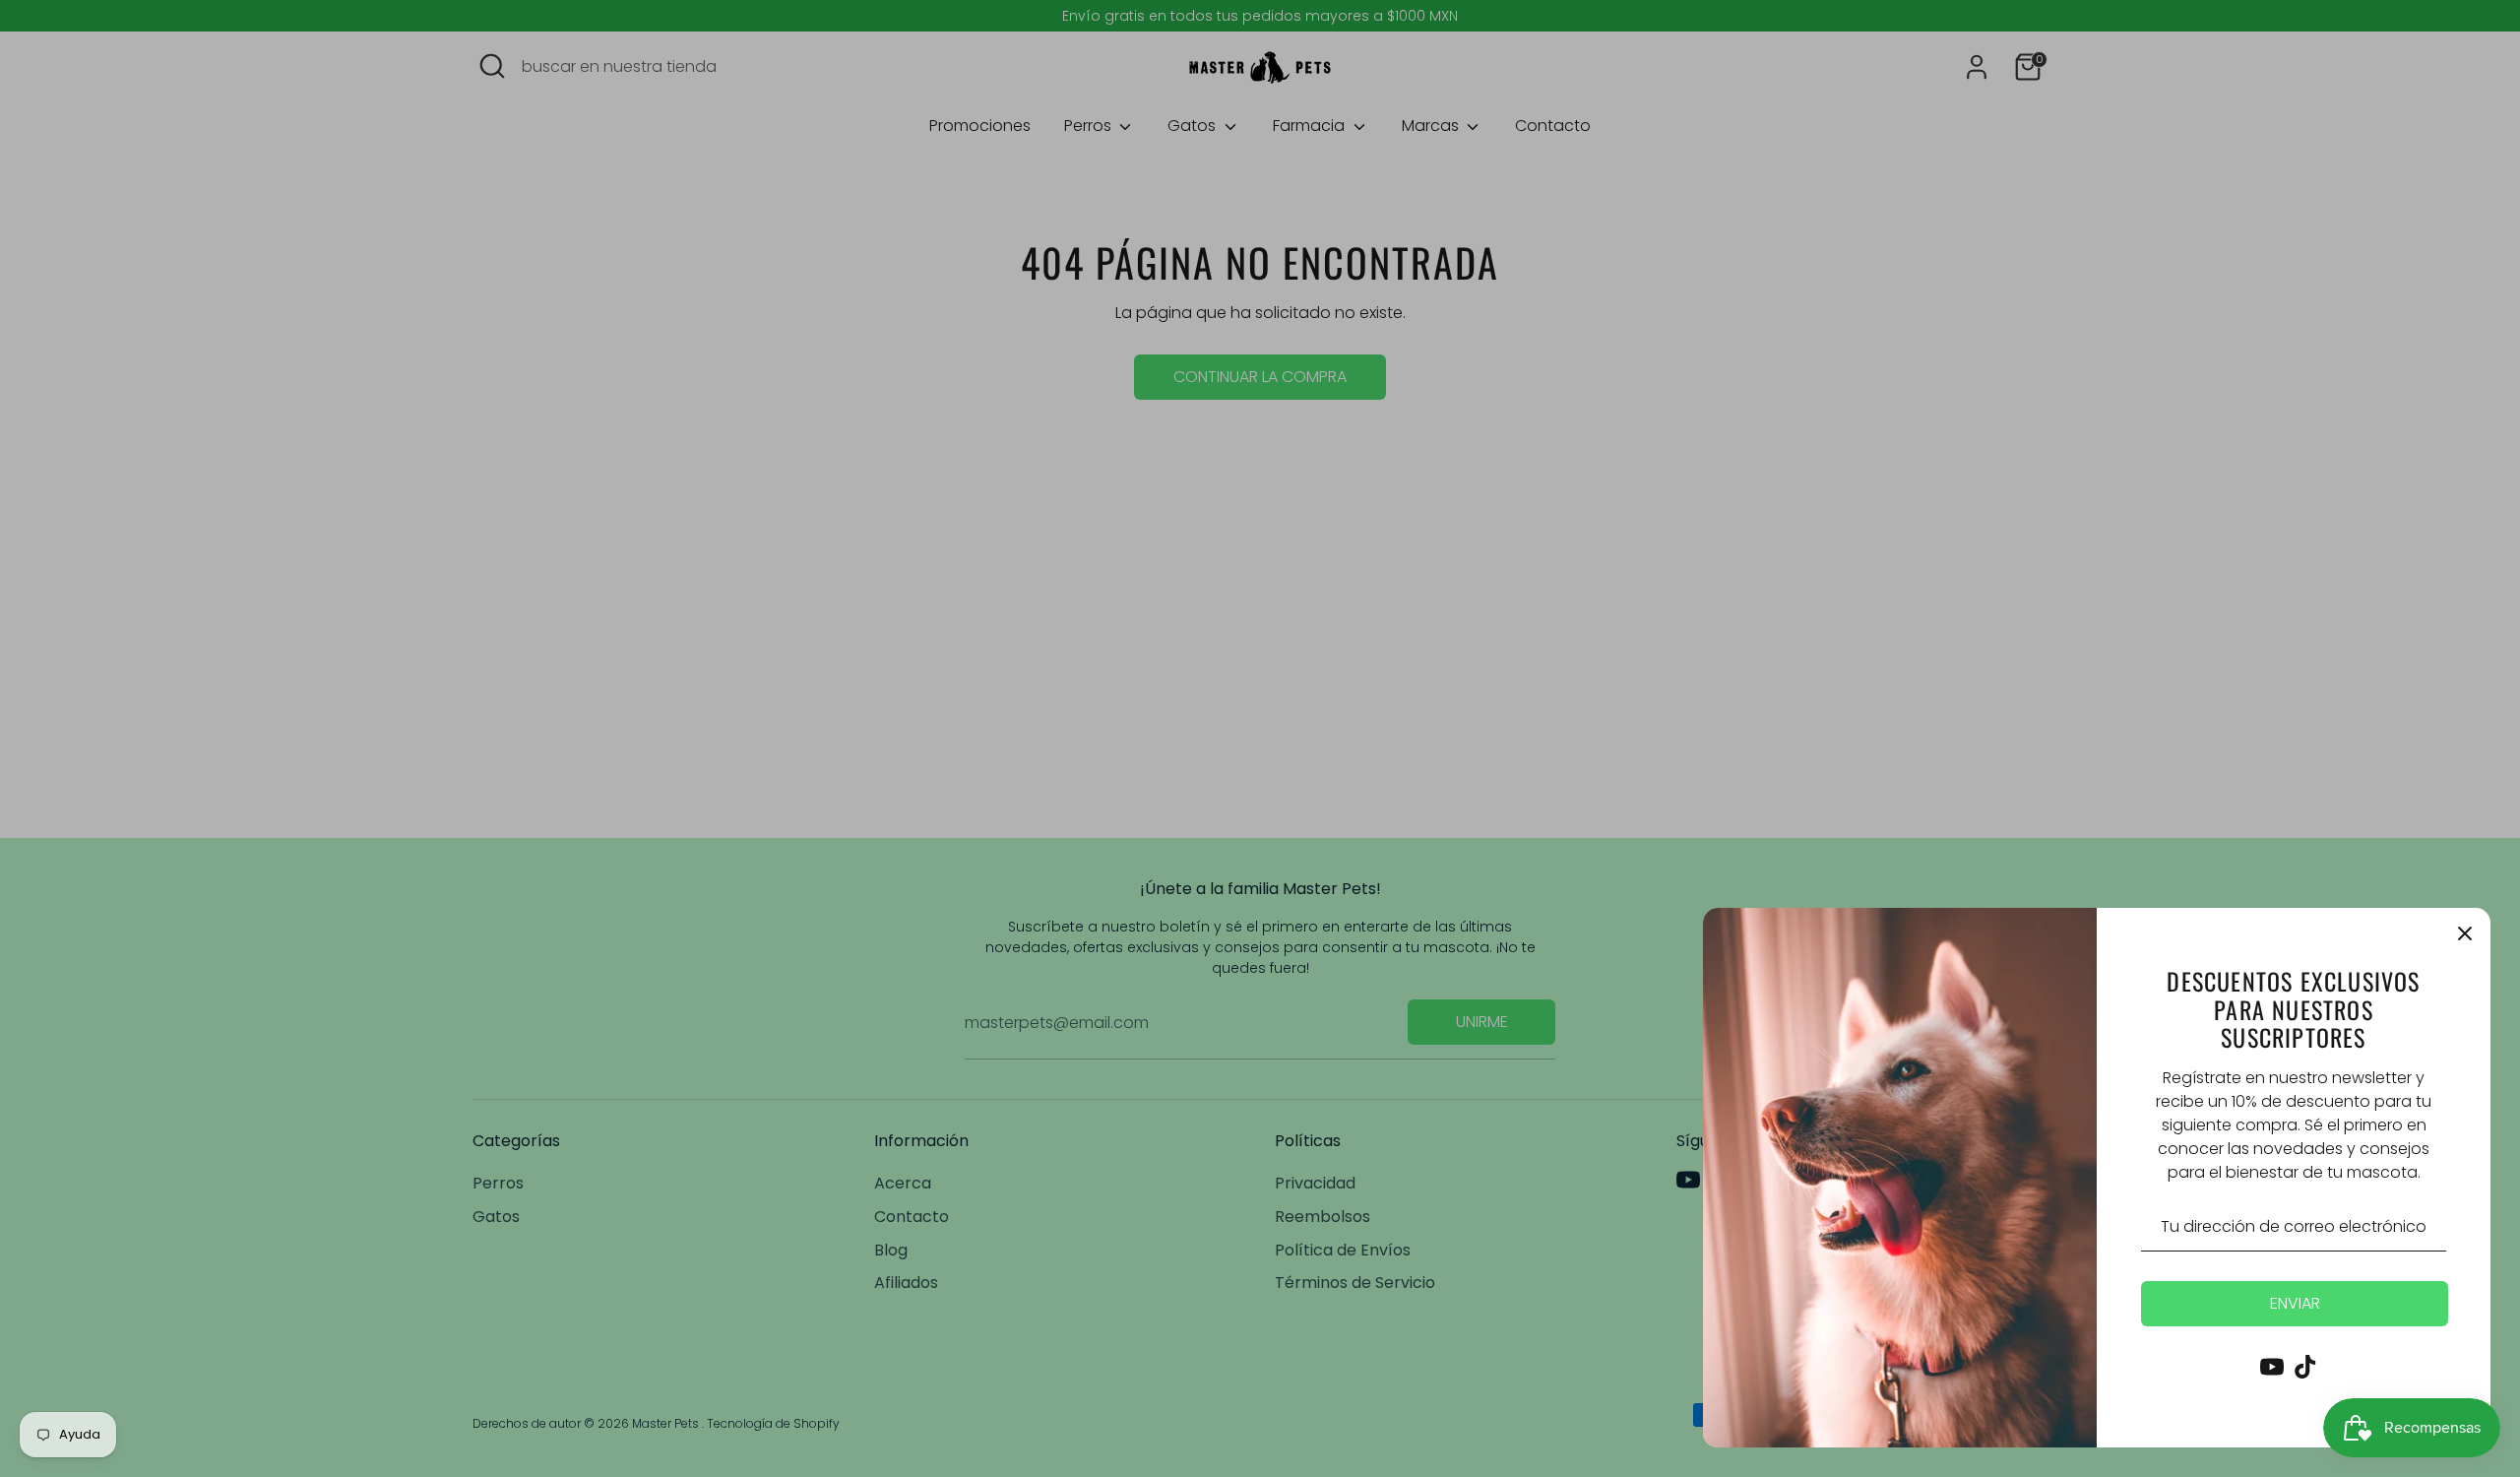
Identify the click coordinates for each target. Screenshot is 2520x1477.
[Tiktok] (2305, 1367)
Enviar (2295, 1303)
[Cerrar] (2465, 933)
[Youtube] (2272, 1367)
